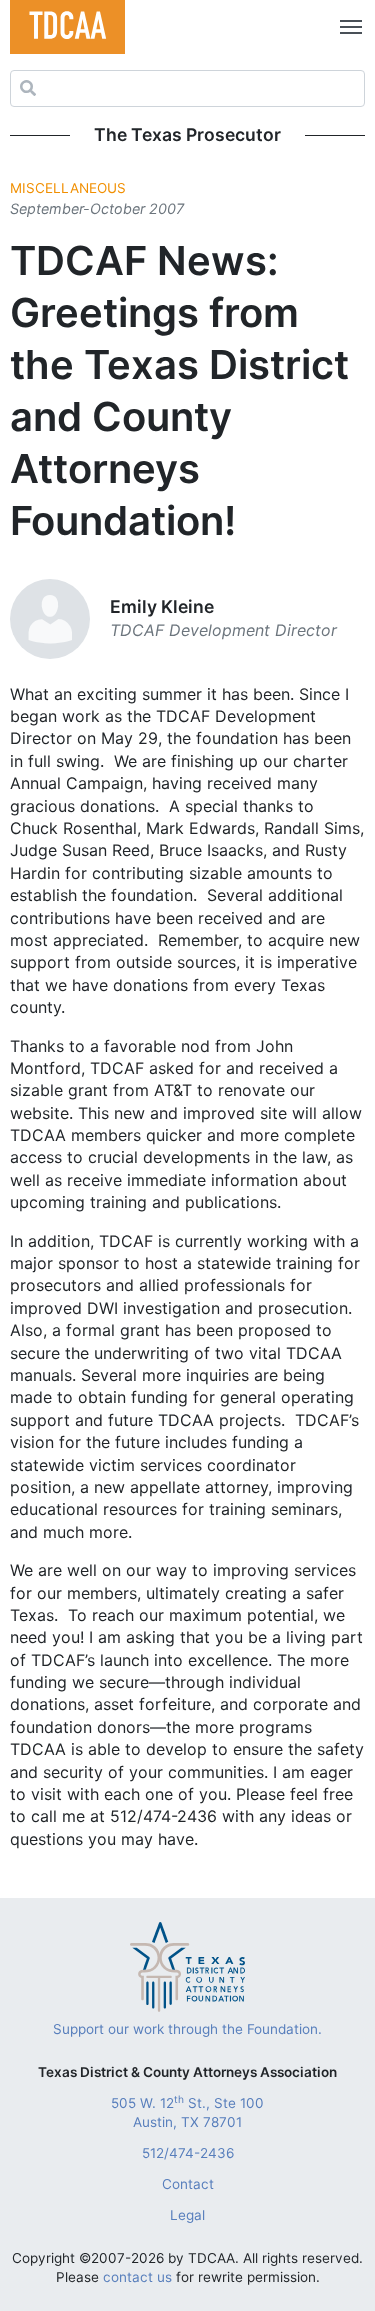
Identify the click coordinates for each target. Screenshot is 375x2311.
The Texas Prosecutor (187, 134)
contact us (137, 2277)
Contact (188, 2184)
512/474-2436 (188, 2153)
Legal (187, 2215)
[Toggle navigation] (347, 27)
